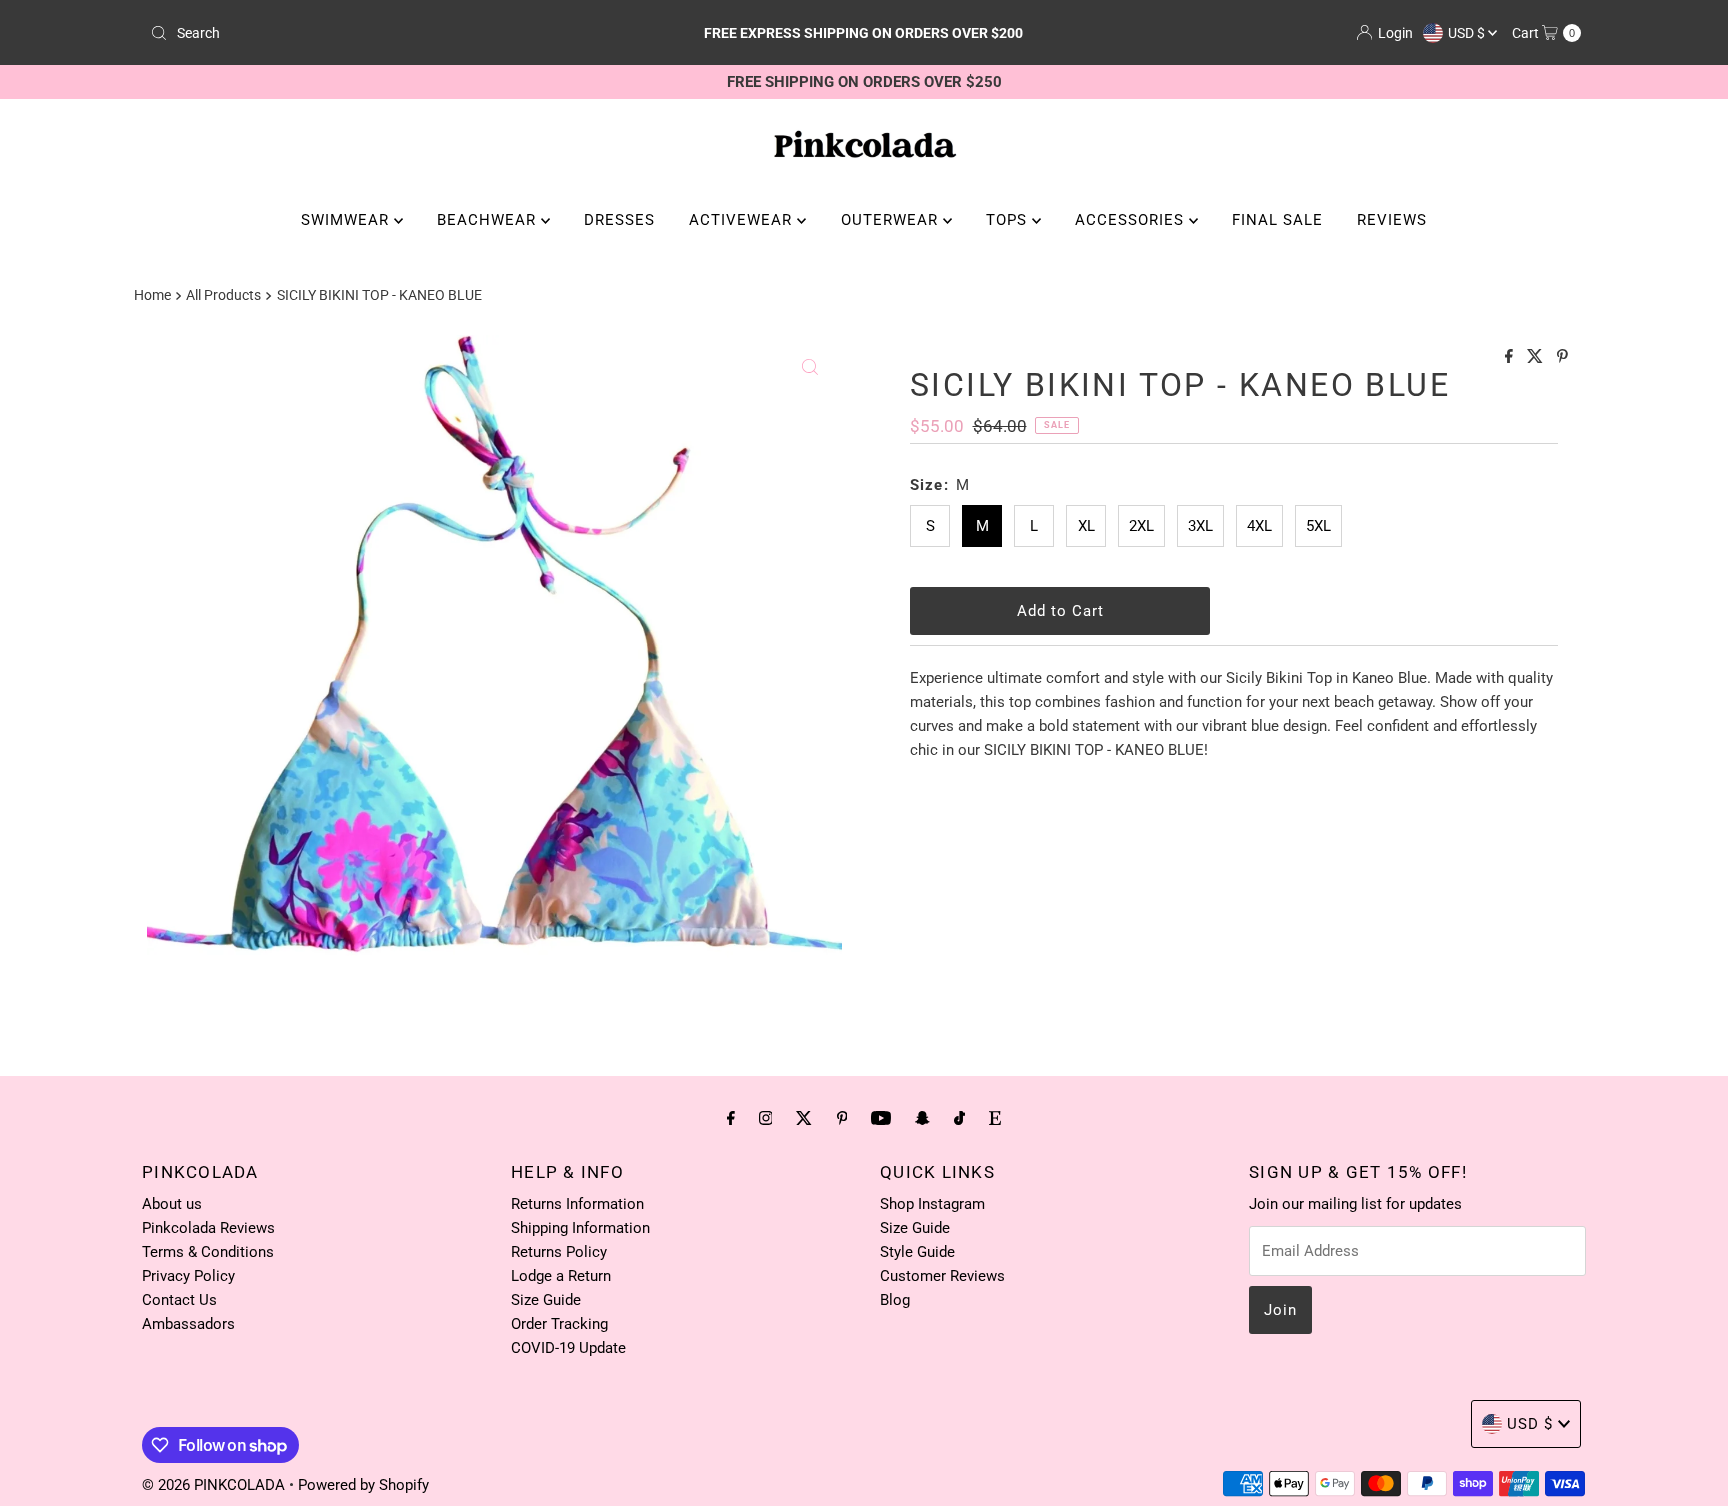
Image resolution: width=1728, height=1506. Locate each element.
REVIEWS (1392, 220)
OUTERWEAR (892, 220)
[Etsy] (995, 1118)
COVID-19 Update (568, 1348)
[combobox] (377, 33)
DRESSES (619, 220)
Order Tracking (559, 1324)
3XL (1200, 526)
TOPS (1009, 220)
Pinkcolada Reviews (208, 1228)
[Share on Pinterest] (1562, 357)
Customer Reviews (942, 1276)
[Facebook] (731, 1118)
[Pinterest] (842, 1118)
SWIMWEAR (347, 220)
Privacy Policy (188, 1276)
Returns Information (577, 1204)
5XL (1318, 526)
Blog (895, 1300)
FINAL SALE (1277, 220)
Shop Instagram (932, 1204)
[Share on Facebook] (1511, 357)
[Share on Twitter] (1537, 357)
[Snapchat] (922, 1118)
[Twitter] (804, 1118)
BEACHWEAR (489, 220)
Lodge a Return (561, 1276)
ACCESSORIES (1132, 220)
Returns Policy (559, 1252)
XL (1086, 526)
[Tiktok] (959, 1118)
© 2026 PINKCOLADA (215, 1485)
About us (172, 1204)
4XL (1259, 526)
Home (152, 295)
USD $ (1468, 33)
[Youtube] (881, 1118)
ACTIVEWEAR (743, 220)
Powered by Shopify (363, 1485)
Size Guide (546, 1300)
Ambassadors (188, 1324)
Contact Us (179, 1300)
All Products (223, 295)
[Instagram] (766, 1118)
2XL (1141, 526)
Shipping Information (580, 1228)
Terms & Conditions (208, 1252)
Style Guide (917, 1252)
